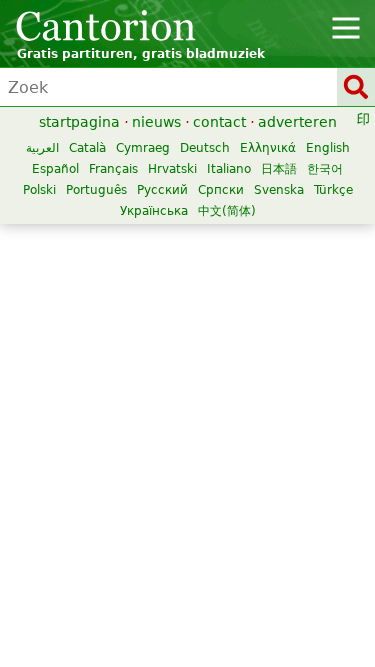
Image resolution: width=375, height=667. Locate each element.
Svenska (279, 190)
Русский (162, 190)
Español (55, 169)
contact (219, 122)
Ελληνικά (268, 148)
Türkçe (333, 190)
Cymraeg (143, 148)
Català (87, 148)
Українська (154, 211)
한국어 (325, 169)
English (328, 148)
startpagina (79, 122)
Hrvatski (172, 169)
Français (113, 169)
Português (96, 190)
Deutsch (205, 148)
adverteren (297, 122)
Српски (221, 190)
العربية (42, 148)
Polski (39, 190)
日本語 (279, 169)
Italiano (229, 169)
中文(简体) (227, 211)
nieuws (156, 122)
